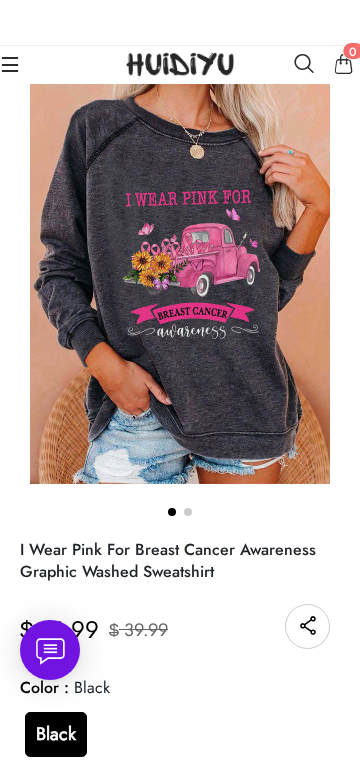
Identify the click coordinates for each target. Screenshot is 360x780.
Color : (65, 687)
